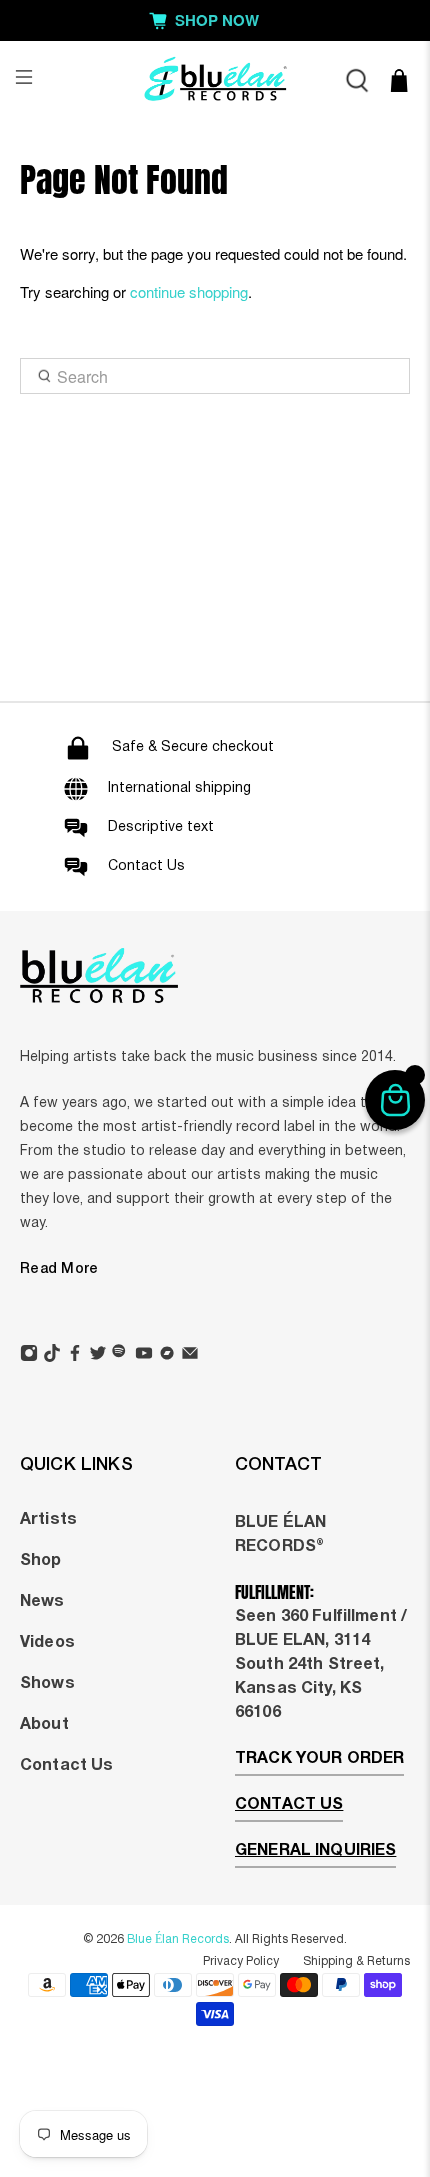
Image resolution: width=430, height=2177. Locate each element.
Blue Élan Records (178, 1939)
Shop (41, 1561)
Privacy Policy (241, 1961)
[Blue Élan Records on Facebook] (75, 1356)
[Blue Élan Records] (215, 80)
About (44, 1725)
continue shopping (189, 291)
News (42, 1602)
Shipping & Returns (356, 1961)
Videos (47, 1643)
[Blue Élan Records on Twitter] (98, 1356)
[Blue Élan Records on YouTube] (144, 1356)
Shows (47, 1684)
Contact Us (66, 1766)
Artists (48, 1520)
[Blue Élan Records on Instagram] (29, 1356)
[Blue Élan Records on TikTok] (52, 1356)
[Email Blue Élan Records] (190, 1356)
